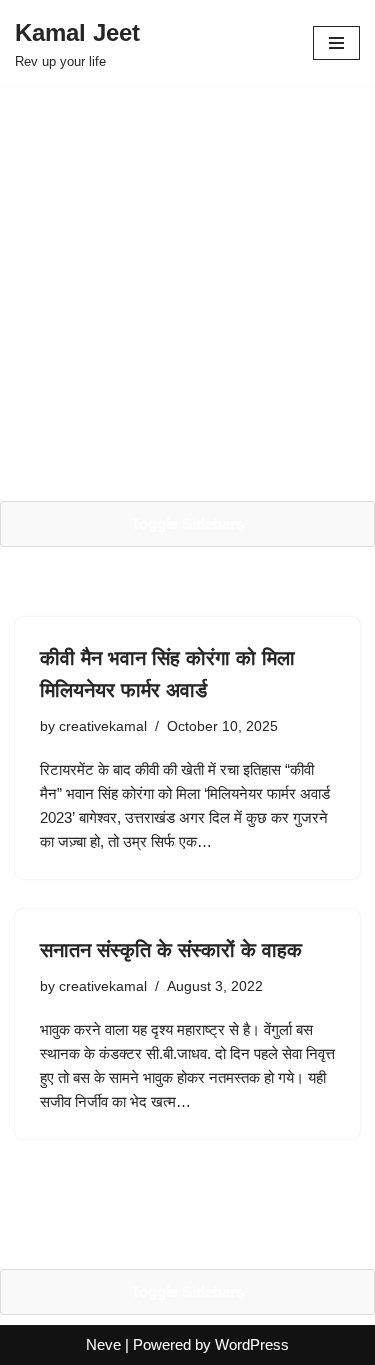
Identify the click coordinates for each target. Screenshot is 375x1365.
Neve (103, 1344)
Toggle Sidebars (187, 523)
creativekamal (103, 726)
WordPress (252, 1344)
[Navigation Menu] (336, 43)
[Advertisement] (187, 293)
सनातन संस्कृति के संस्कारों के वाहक (171, 950)
